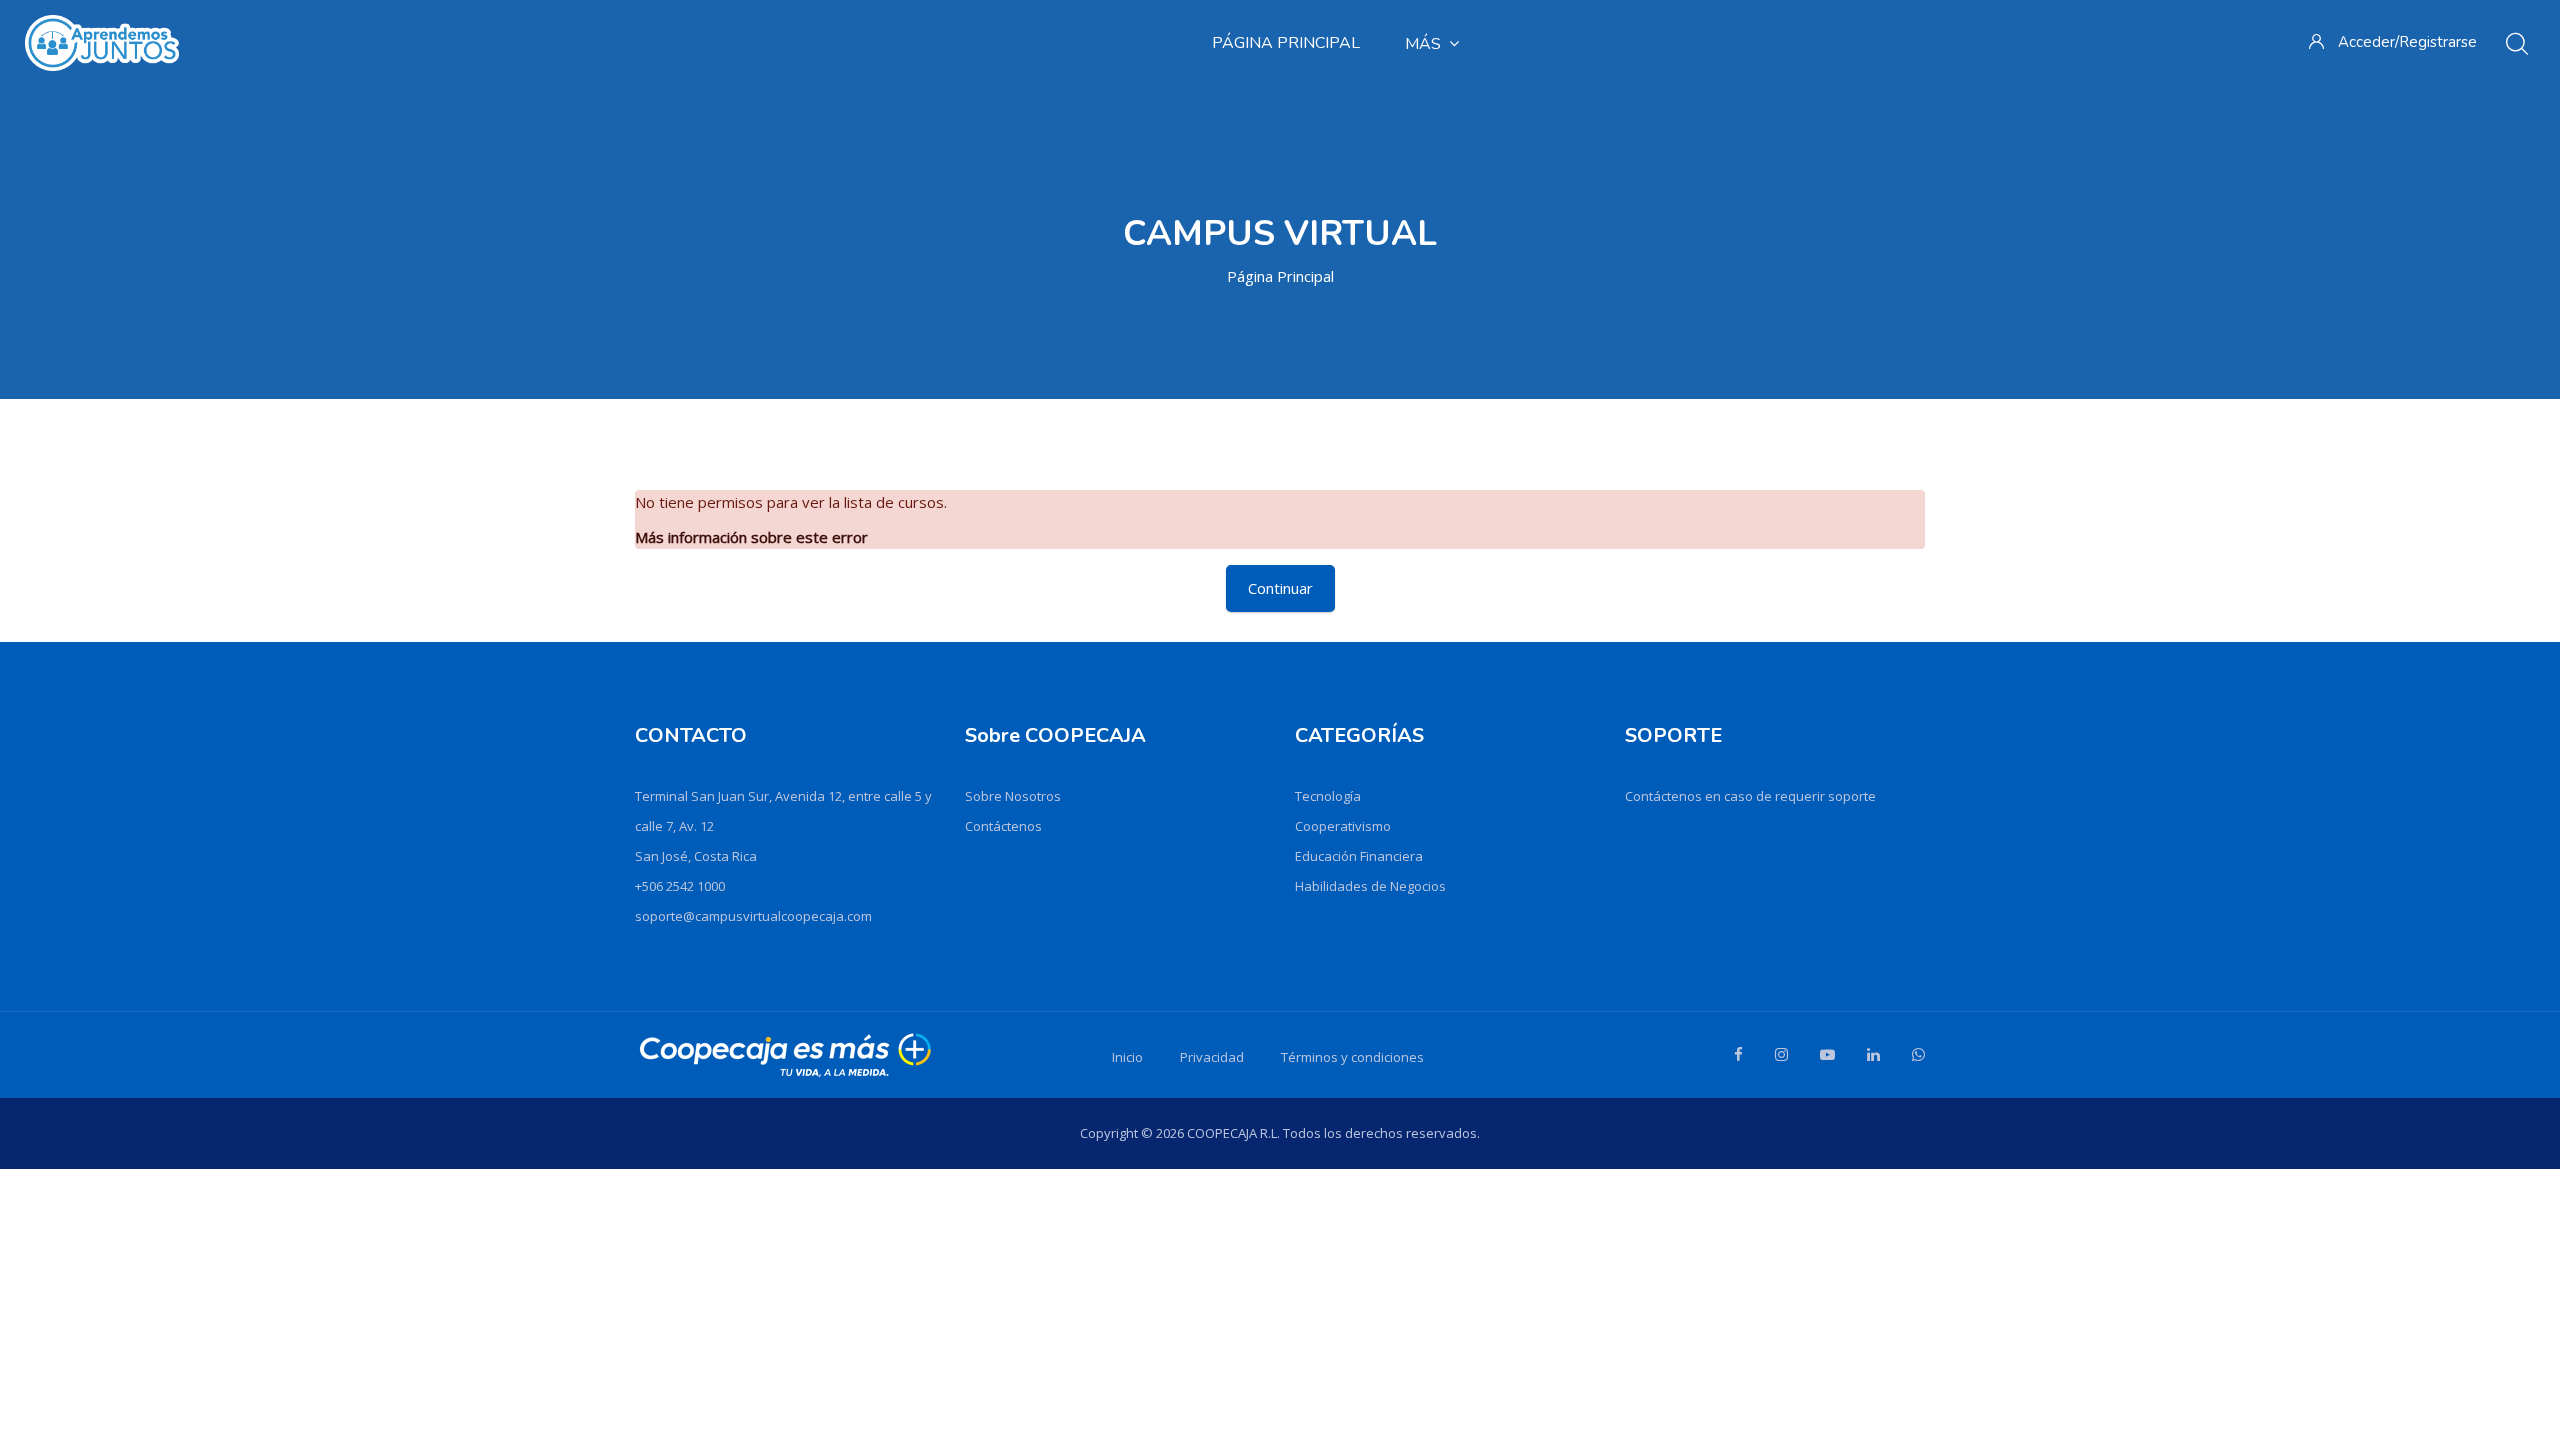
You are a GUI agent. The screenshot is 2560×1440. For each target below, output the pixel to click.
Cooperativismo (1343, 826)
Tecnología (1328, 796)
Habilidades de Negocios (1370, 886)
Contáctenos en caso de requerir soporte (1750, 796)
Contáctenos (1003, 826)
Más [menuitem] (1423, 44)
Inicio (1127, 1057)
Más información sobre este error (751, 537)
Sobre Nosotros (1013, 796)
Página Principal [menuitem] (1286, 43)
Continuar (1280, 588)
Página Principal (1280, 276)
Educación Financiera (1359, 856)
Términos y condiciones (1352, 1057)
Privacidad (1212, 1057)
